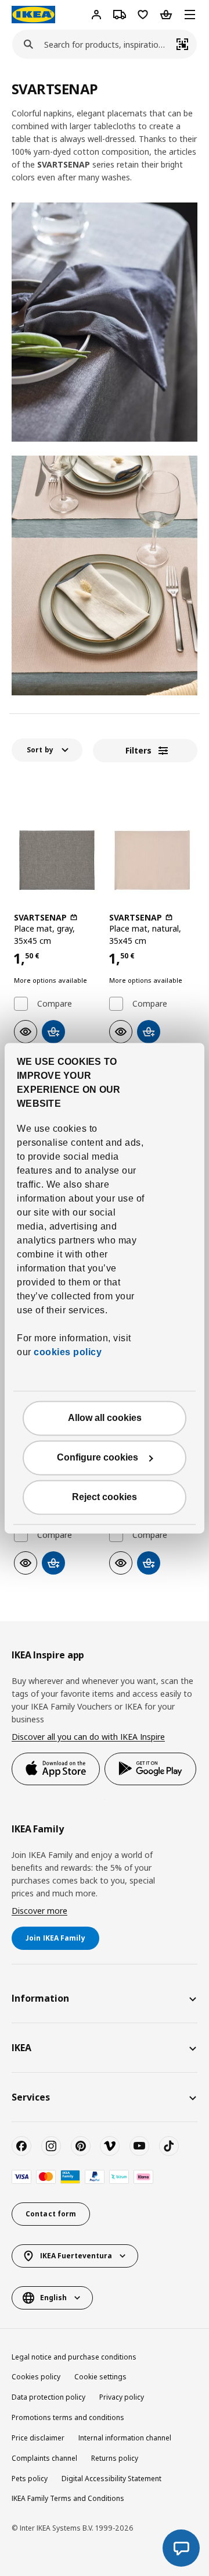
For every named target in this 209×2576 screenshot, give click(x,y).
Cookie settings (100, 2377)
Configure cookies (98, 1457)
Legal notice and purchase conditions (74, 2357)
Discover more (39, 1911)
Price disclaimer (38, 2438)
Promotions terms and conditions (68, 2417)
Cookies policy (36, 2377)
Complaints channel (44, 2458)
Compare (55, 1004)
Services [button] (31, 2097)
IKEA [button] (21, 2048)
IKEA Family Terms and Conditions (68, 2498)
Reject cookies (105, 1497)
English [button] (53, 2298)
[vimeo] (110, 2146)
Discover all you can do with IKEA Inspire (88, 1737)
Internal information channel (125, 2438)
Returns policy (115, 2458)
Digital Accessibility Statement (111, 2479)
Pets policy (30, 2479)
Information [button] (40, 1998)
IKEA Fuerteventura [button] (76, 2256)
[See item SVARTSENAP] (57, 860)
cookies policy (68, 1352)
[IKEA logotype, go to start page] (33, 15)
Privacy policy (122, 2397)
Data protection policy (48, 2397)
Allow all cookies (105, 1418)
